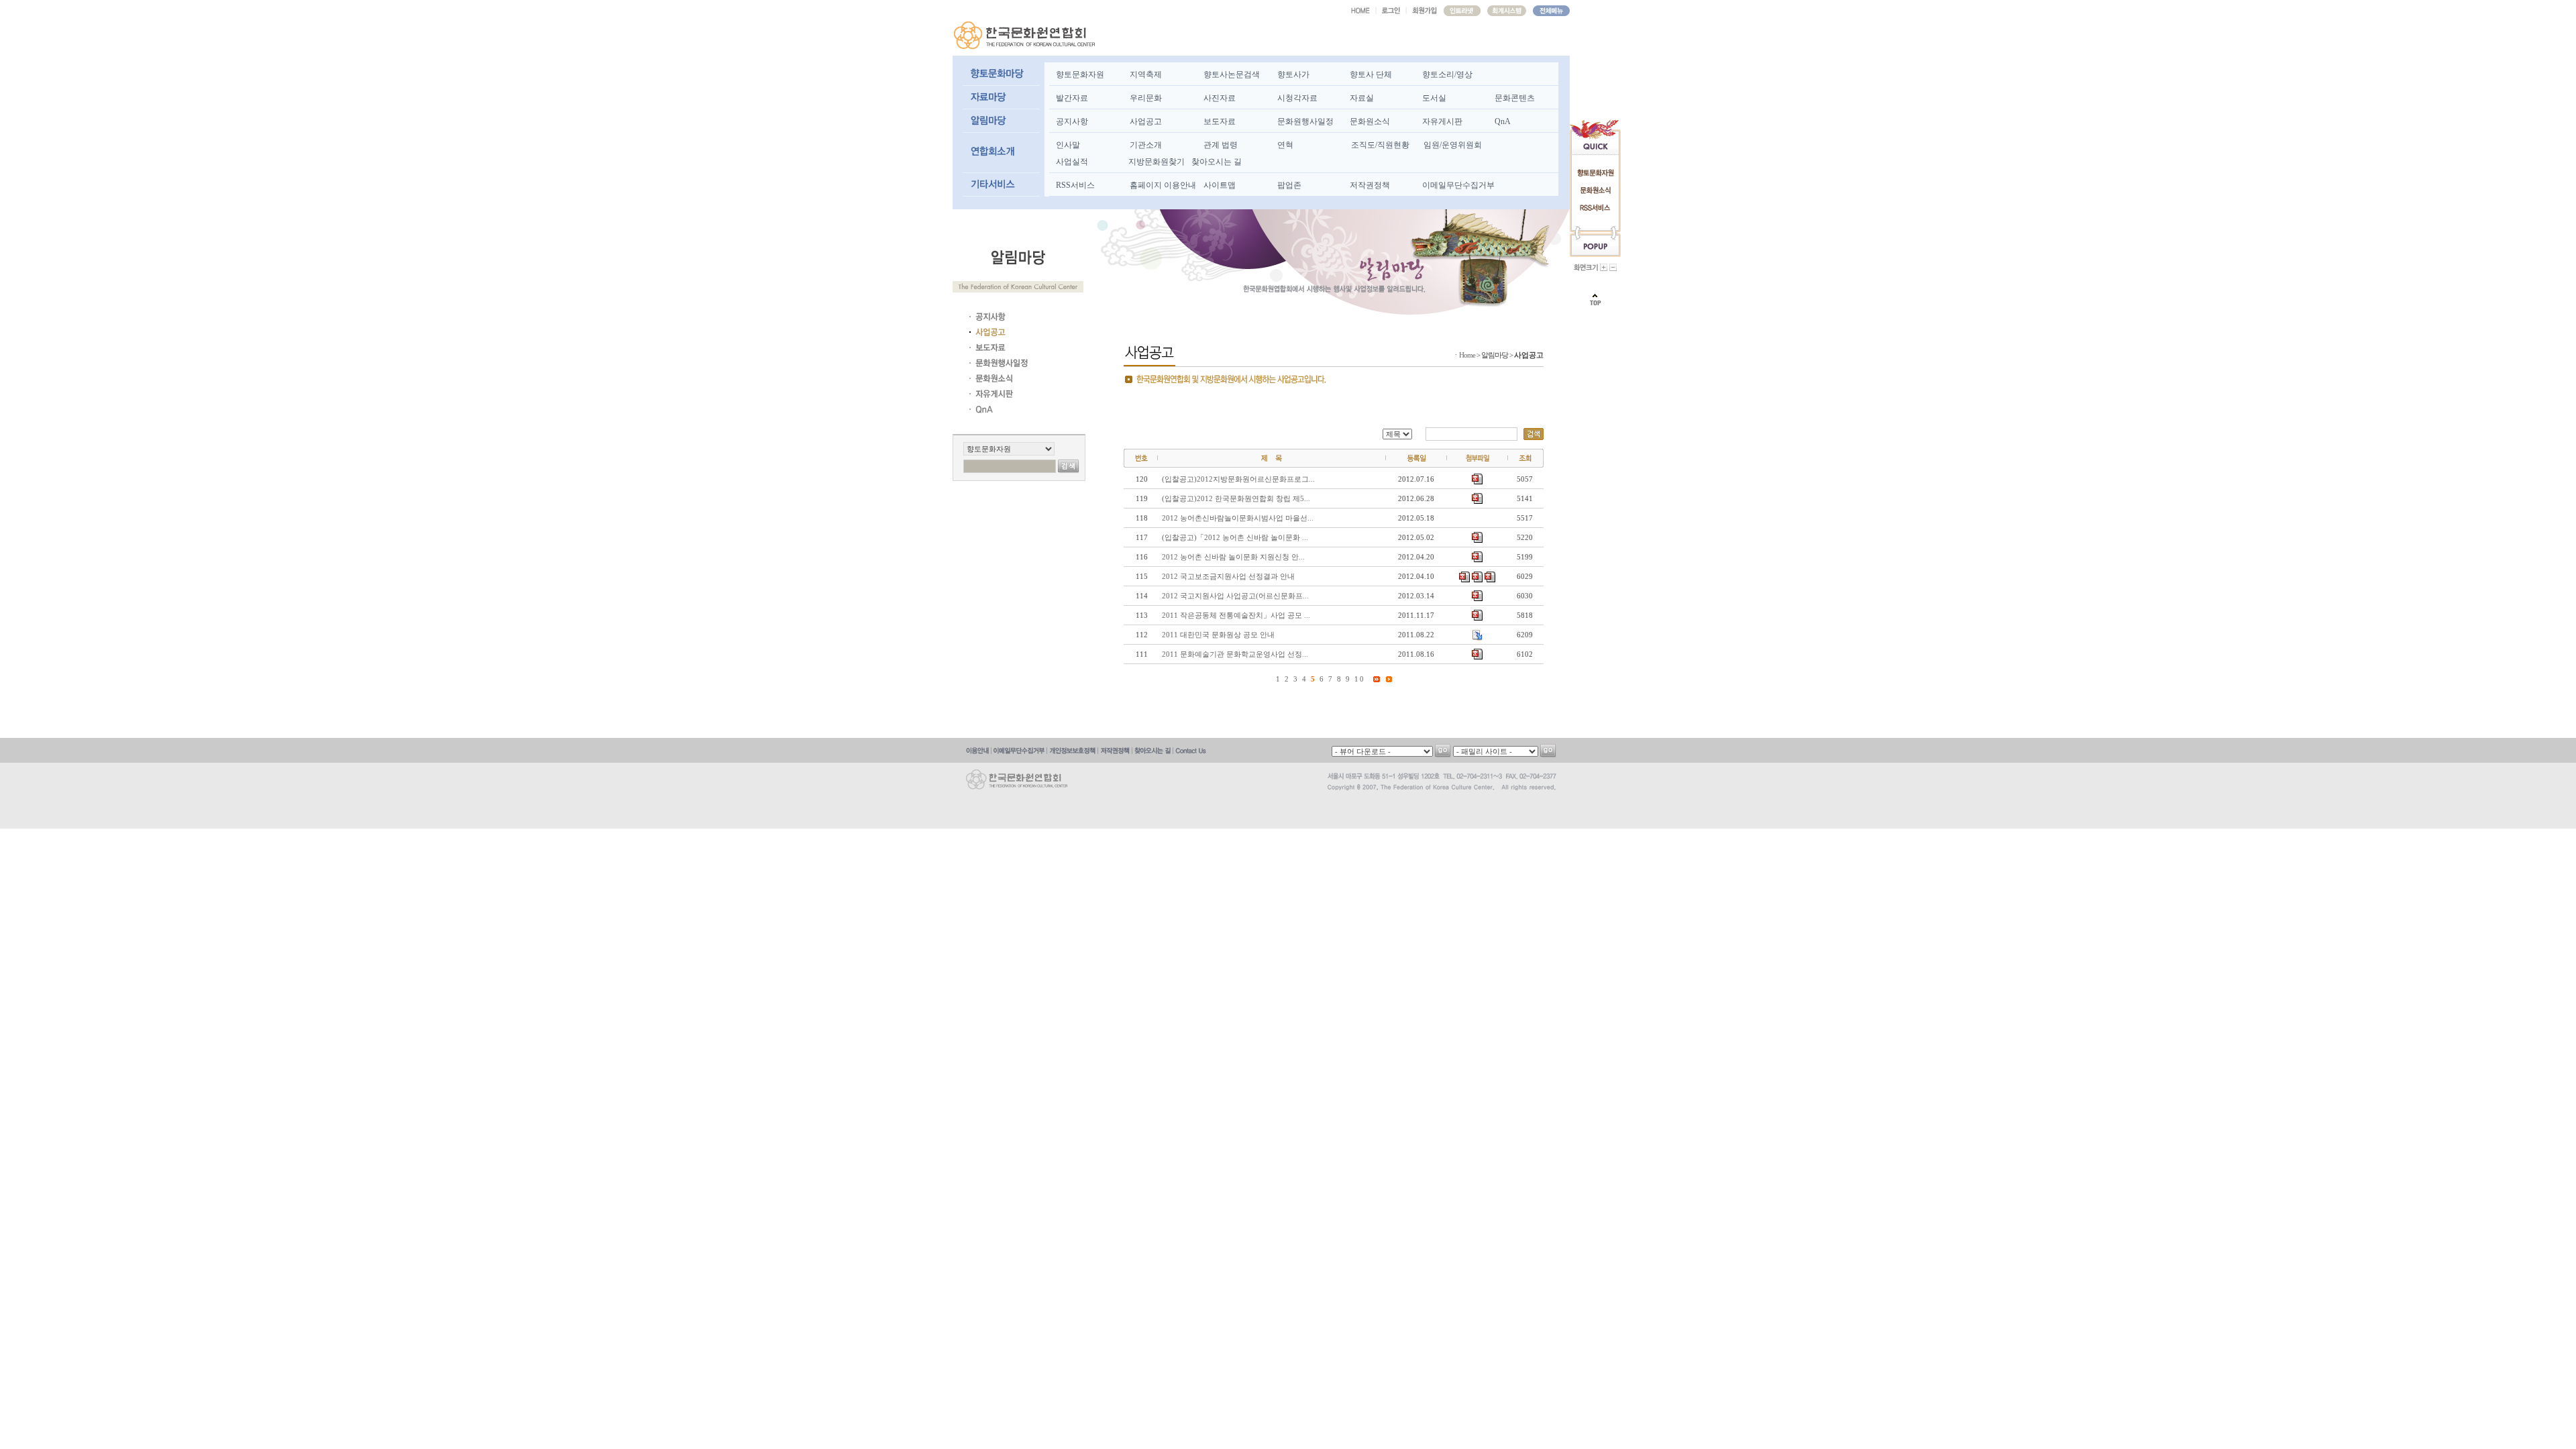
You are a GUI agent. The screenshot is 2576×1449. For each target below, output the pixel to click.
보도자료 (1220, 121)
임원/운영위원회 (1453, 145)
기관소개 (1146, 145)
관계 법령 (1221, 145)
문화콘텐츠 (1515, 98)
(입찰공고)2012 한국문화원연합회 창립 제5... (1236, 498)
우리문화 (1146, 98)
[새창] (1462, 11)
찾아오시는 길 (1217, 162)
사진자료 (1220, 98)
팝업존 (1289, 185)
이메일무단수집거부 (1458, 185)
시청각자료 (1297, 98)
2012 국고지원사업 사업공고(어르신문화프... (1235, 596)
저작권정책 (1370, 185)
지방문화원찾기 (1157, 162)
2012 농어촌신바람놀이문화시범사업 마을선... (1238, 518)
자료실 (1362, 98)
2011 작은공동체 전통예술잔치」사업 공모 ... (1236, 615)
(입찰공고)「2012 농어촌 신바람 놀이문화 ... (1235, 537)
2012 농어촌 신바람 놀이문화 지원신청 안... (1233, 557)
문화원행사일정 (1305, 121)
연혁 (1285, 145)
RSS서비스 (1075, 185)
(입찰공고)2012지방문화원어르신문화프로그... (1238, 479)
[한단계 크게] (1604, 267)
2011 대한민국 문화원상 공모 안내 (1218, 635)
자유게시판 (1442, 121)
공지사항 (1072, 121)
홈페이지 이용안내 (1163, 185)
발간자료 (1072, 98)
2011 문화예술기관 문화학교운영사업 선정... (1235, 654)
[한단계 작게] (1613, 267)
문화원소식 (1370, 121)
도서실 (1434, 98)
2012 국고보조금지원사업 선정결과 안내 (1228, 576)
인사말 (1068, 145)
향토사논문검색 (1232, 74)
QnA (1503, 121)
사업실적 (1072, 162)
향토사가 (1293, 74)
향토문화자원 (1080, 74)
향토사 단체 (1371, 74)
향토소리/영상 (1447, 74)
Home (1467, 355)
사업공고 (1146, 121)
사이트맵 (1220, 185)
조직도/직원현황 (1380, 145)
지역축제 (1146, 74)
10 (1360, 679)
